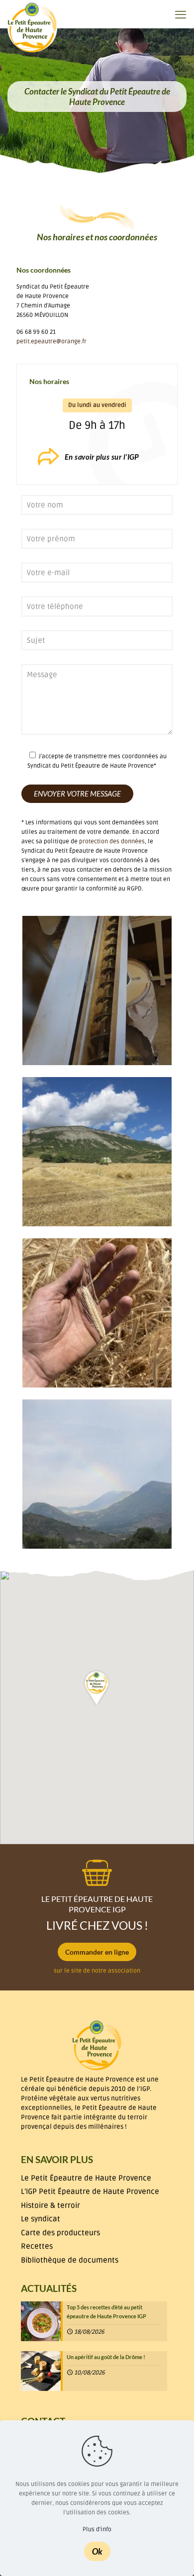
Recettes (37, 2246)
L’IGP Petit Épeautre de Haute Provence (90, 2191)
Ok (97, 2551)
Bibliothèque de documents (70, 2260)
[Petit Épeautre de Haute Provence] (32, 27)
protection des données (112, 842)
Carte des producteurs (60, 2233)
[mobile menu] (181, 15)
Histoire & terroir (50, 2205)
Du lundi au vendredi (97, 405)
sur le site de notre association (97, 1971)
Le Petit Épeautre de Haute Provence (86, 2178)
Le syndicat (41, 2219)
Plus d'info (97, 2529)
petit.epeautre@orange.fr (51, 342)
